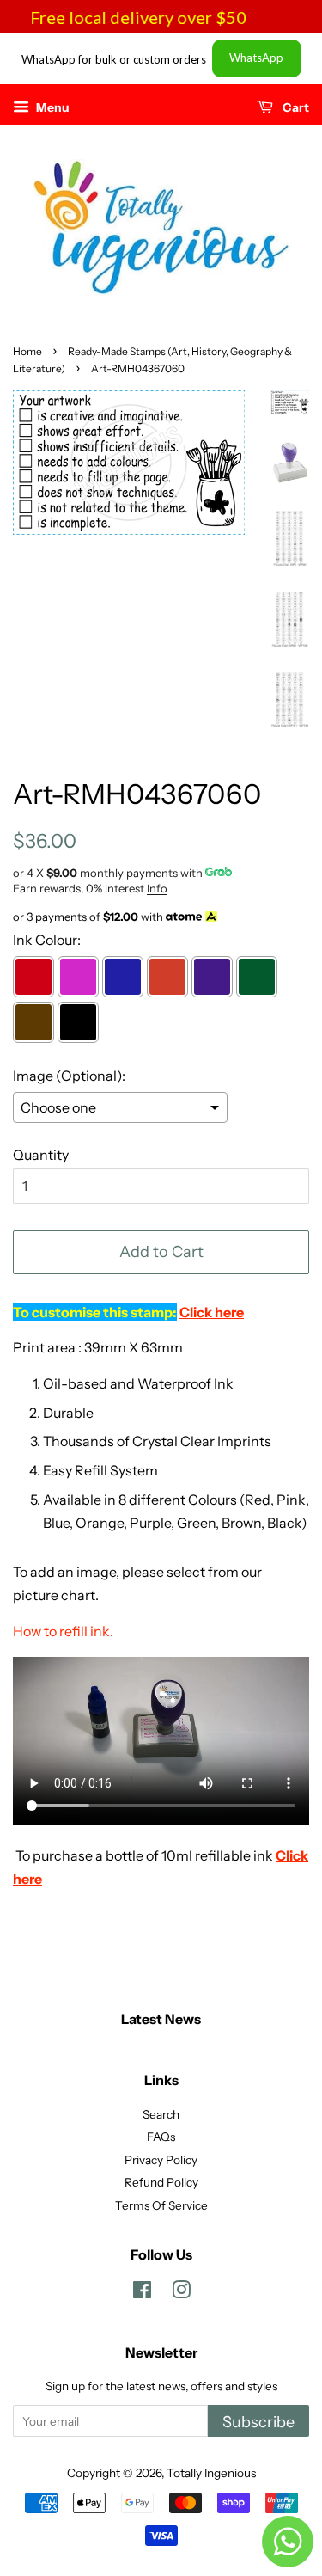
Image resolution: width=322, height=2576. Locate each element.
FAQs (161, 2137)
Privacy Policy (161, 2160)
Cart (295, 107)
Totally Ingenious (211, 2473)
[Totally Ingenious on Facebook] (142, 2293)
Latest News (161, 2019)
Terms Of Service (161, 2205)
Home (27, 351)
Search (161, 2114)
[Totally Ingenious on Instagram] (181, 2293)
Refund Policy (161, 2182)
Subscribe (258, 2422)
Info (157, 888)
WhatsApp (256, 58)
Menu (52, 107)
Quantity (41, 1155)
